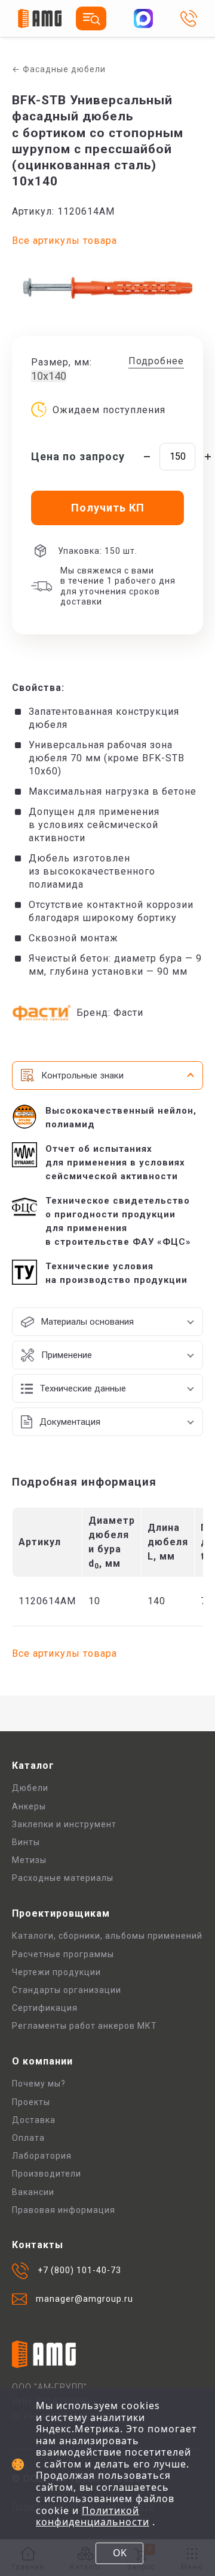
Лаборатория (42, 2156)
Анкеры (29, 1806)
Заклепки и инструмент (64, 1824)
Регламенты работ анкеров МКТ (85, 2026)
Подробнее (156, 361)
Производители (47, 2174)
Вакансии (33, 2192)
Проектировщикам (61, 1913)
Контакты (38, 2245)
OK (120, 2553)
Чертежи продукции (56, 1972)
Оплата (28, 2138)
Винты (26, 1842)
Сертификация (45, 2008)
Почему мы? (39, 2084)
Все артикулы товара (64, 241)
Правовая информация (64, 2210)
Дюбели (30, 1788)
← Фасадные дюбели (59, 69)
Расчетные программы (63, 1954)
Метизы (29, 1860)
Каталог (33, 1766)
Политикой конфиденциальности (93, 2516)
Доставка (34, 2120)
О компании (42, 2061)
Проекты (31, 2102)
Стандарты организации (67, 1990)
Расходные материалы (63, 1878)
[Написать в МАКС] (143, 18)
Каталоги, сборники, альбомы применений (107, 1936)
